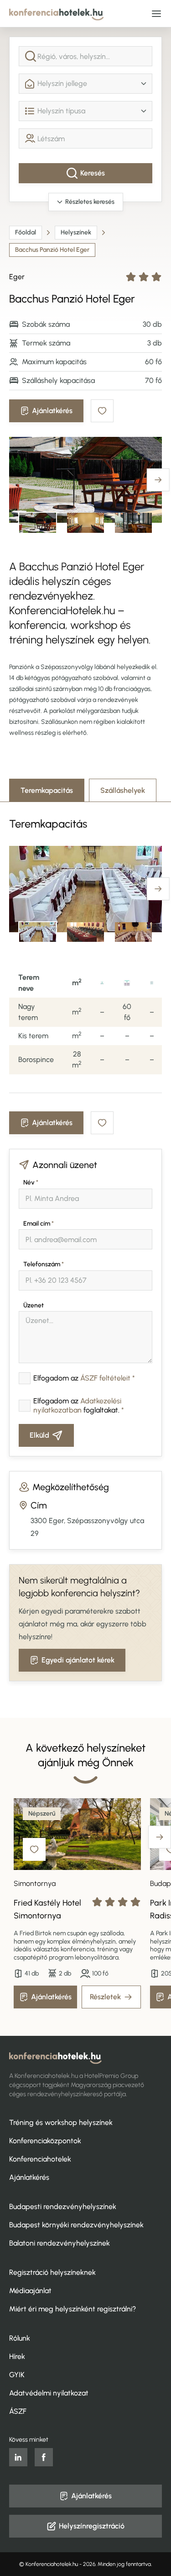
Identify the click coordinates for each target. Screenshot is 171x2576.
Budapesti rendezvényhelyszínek (63, 2207)
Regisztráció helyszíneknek (52, 2272)
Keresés (93, 173)
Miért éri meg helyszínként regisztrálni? (73, 2309)
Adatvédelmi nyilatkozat (49, 2393)
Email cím (39, 1224)
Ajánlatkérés (52, 411)
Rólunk (20, 2338)
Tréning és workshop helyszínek (61, 2122)
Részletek (105, 1997)
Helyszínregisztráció (92, 2526)
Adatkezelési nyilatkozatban (77, 1405)
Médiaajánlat (30, 2291)
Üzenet (34, 1305)
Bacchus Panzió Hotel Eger (52, 250)
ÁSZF (18, 2411)
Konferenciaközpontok (45, 2141)
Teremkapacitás (47, 790)
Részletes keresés (90, 202)
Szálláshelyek (123, 790)
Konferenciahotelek (40, 2159)
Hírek (17, 2356)
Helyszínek (76, 232)
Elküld (39, 1435)
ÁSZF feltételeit (105, 1378)
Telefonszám (44, 1264)
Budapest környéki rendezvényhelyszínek (76, 2225)
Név (31, 1182)
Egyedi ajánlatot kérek (78, 1660)
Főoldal (26, 232)
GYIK (17, 2375)
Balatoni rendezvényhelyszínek (60, 2243)
